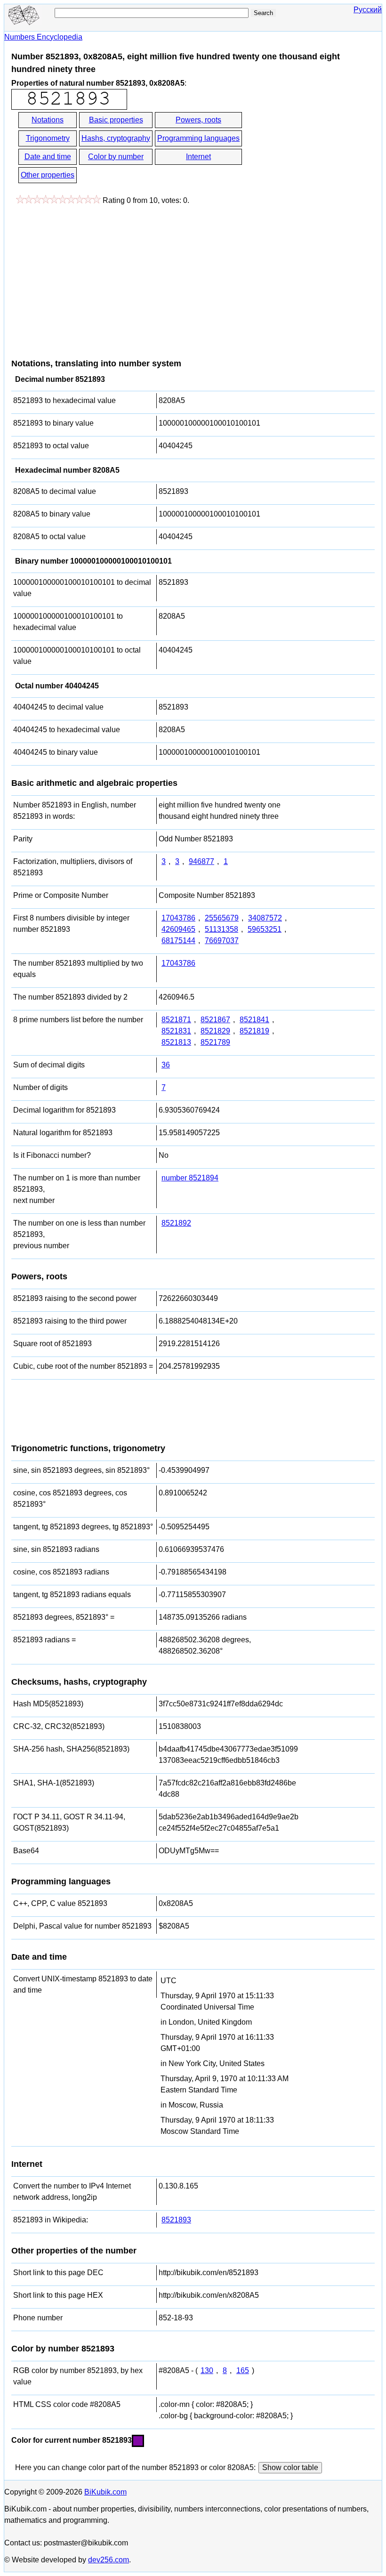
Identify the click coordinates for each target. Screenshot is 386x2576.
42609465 (178, 929)
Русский (368, 10)
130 (207, 2370)
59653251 (265, 929)
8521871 (176, 1020)
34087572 (265, 918)
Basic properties (116, 120)
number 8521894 (190, 1178)
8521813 (176, 1042)
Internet (198, 157)
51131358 (221, 929)
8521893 (176, 2220)
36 (166, 1065)
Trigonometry (48, 138)
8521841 (254, 1020)
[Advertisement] (90, 277)
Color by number (116, 157)
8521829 (215, 1031)
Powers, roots (198, 120)
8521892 (176, 1223)
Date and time (48, 157)
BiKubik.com (105, 2492)
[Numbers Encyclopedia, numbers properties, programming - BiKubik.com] (23, 22)
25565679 (222, 918)
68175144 (178, 941)
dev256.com (109, 2560)
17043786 (178, 918)
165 (243, 2370)
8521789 (215, 1042)
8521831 (176, 1031)
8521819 (254, 1031)
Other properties (48, 175)
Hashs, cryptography (116, 138)
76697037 (222, 941)
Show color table (290, 2467)
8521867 (215, 1020)
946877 (201, 861)
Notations (48, 120)
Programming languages (198, 138)
